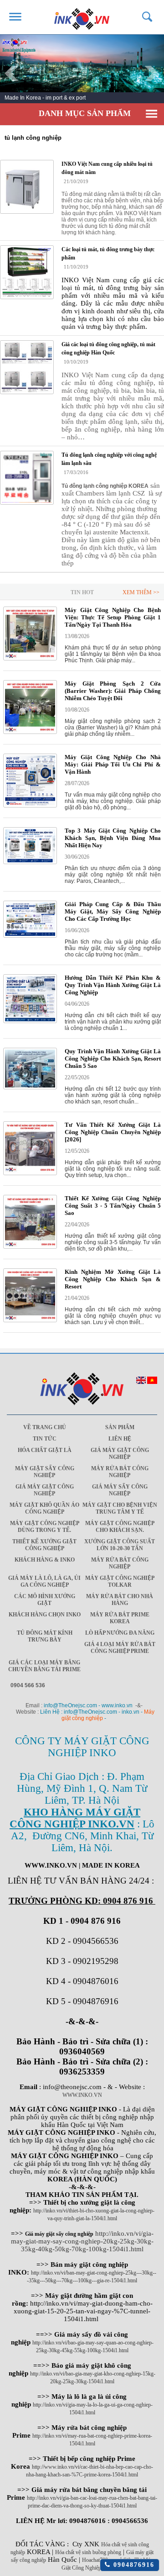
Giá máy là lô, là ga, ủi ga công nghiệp (44, 1581)
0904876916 (132, 2565)
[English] (141, 1382)
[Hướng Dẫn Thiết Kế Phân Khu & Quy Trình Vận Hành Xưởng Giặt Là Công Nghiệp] (30, 1021)
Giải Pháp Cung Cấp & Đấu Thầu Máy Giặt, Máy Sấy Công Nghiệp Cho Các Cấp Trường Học (113, 911)
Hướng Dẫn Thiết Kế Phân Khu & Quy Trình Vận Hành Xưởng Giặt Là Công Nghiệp (113, 985)
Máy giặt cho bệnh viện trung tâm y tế (120, 1508)
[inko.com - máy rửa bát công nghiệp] (82, 17)
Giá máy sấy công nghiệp (120, 1490)
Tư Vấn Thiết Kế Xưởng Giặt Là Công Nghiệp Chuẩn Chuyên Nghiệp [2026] (113, 1132)
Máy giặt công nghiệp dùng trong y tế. (45, 1527)
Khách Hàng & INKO (45, 1560)
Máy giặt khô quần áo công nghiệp (44, 1508)
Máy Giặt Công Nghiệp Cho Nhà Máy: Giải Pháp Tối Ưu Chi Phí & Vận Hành (113, 764)
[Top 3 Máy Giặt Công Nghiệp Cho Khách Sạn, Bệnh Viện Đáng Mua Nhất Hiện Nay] (30, 862)
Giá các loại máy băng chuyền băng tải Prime (44, 1666)
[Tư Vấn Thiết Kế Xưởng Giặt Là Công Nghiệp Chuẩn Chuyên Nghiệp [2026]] (30, 1173)
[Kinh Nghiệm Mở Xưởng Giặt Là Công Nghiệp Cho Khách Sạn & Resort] (30, 1320)
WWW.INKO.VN (82, 2095)
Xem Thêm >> (141, 592)
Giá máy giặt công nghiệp (120, 1454)
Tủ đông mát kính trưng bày (45, 1636)
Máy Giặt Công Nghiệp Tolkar (120, 1581)
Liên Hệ (120, 1439)
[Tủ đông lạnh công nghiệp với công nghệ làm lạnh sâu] (27, 478)
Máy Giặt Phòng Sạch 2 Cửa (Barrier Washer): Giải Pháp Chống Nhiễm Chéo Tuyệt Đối (113, 691)
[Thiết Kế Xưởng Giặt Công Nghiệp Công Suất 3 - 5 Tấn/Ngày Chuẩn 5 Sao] (30, 1247)
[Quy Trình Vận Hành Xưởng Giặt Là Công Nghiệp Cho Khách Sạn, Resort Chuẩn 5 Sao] (30, 1087)
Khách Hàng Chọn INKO (45, 1615)
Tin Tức (45, 1439)
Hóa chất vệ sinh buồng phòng (88, 2552)
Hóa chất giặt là (45, 1450)
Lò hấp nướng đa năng (120, 1633)
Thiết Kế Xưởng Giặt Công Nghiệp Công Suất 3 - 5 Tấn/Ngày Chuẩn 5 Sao (113, 1206)
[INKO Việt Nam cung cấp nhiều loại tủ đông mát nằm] (27, 187)
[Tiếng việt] (152, 1382)
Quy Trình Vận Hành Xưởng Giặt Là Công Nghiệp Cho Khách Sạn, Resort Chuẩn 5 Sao (113, 1058)
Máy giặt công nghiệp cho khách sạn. (120, 1527)
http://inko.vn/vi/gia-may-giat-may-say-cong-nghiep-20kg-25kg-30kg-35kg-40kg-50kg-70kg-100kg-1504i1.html (82, 2241)
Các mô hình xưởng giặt (45, 1600)
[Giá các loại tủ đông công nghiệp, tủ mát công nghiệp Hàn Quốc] (27, 367)
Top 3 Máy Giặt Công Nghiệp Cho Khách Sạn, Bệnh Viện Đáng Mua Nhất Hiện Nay (113, 838)
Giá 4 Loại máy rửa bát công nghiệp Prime (120, 1648)
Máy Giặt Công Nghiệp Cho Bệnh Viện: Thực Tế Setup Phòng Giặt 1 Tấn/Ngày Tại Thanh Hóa (113, 617)
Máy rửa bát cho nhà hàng (120, 1600)
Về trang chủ (45, 1427)
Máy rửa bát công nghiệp (120, 1472)
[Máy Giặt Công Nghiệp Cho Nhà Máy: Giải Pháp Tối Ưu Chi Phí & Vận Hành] (30, 806)
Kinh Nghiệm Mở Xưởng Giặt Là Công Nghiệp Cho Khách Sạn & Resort (113, 1279)
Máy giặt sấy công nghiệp (45, 1472)
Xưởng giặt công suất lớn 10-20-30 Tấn (120, 1545)
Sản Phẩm (120, 1427)
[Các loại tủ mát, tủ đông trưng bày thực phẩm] (27, 272)
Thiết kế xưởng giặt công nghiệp (44, 1545)
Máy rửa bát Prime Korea (120, 1618)
